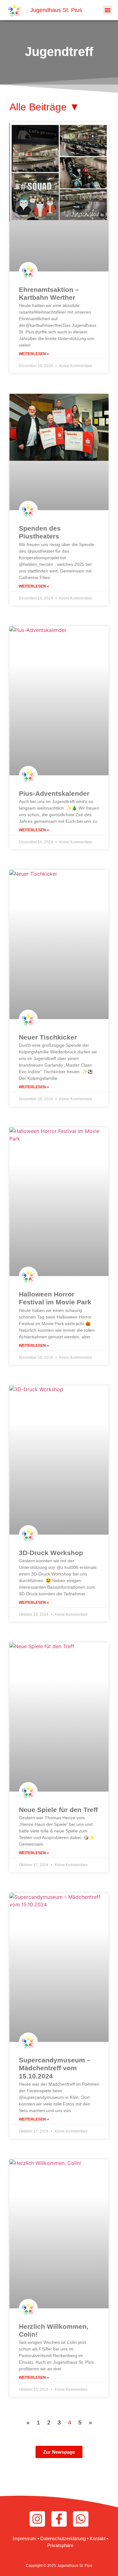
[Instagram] (37, 2519)
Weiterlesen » (34, 354)
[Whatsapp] (81, 2519)
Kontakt (98, 2538)
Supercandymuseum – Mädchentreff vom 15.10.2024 (55, 2068)
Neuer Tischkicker (48, 1037)
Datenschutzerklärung (63, 2538)
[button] (108, 10)
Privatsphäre (60, 2545)
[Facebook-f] (59, 2519)
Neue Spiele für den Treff (58, 1810)
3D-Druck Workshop (51, 1553)
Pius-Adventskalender (54, 793)
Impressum (24, 2538)
